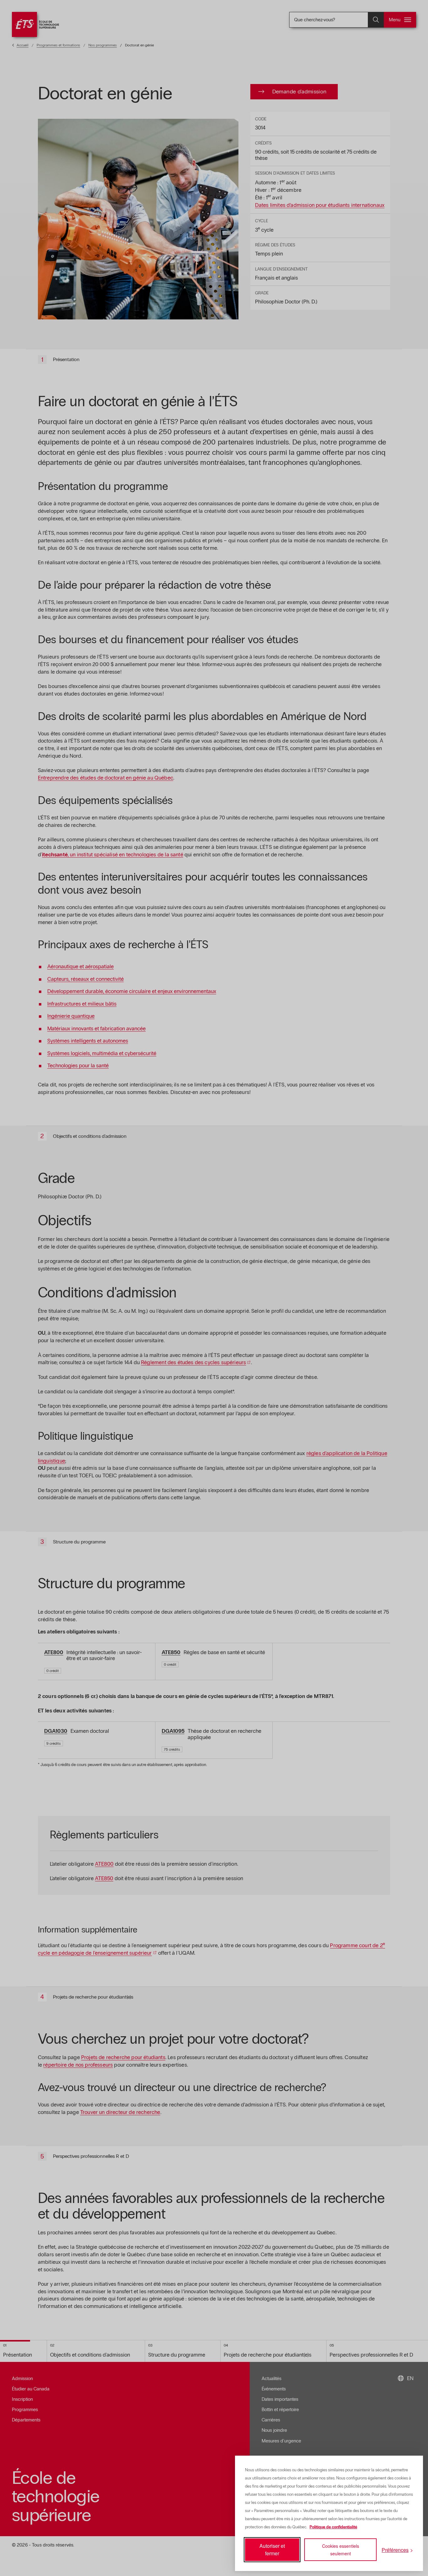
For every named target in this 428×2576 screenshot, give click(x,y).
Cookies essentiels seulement (341, 2550)
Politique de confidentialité (333, 2527)
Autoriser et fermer (272, 2550)
